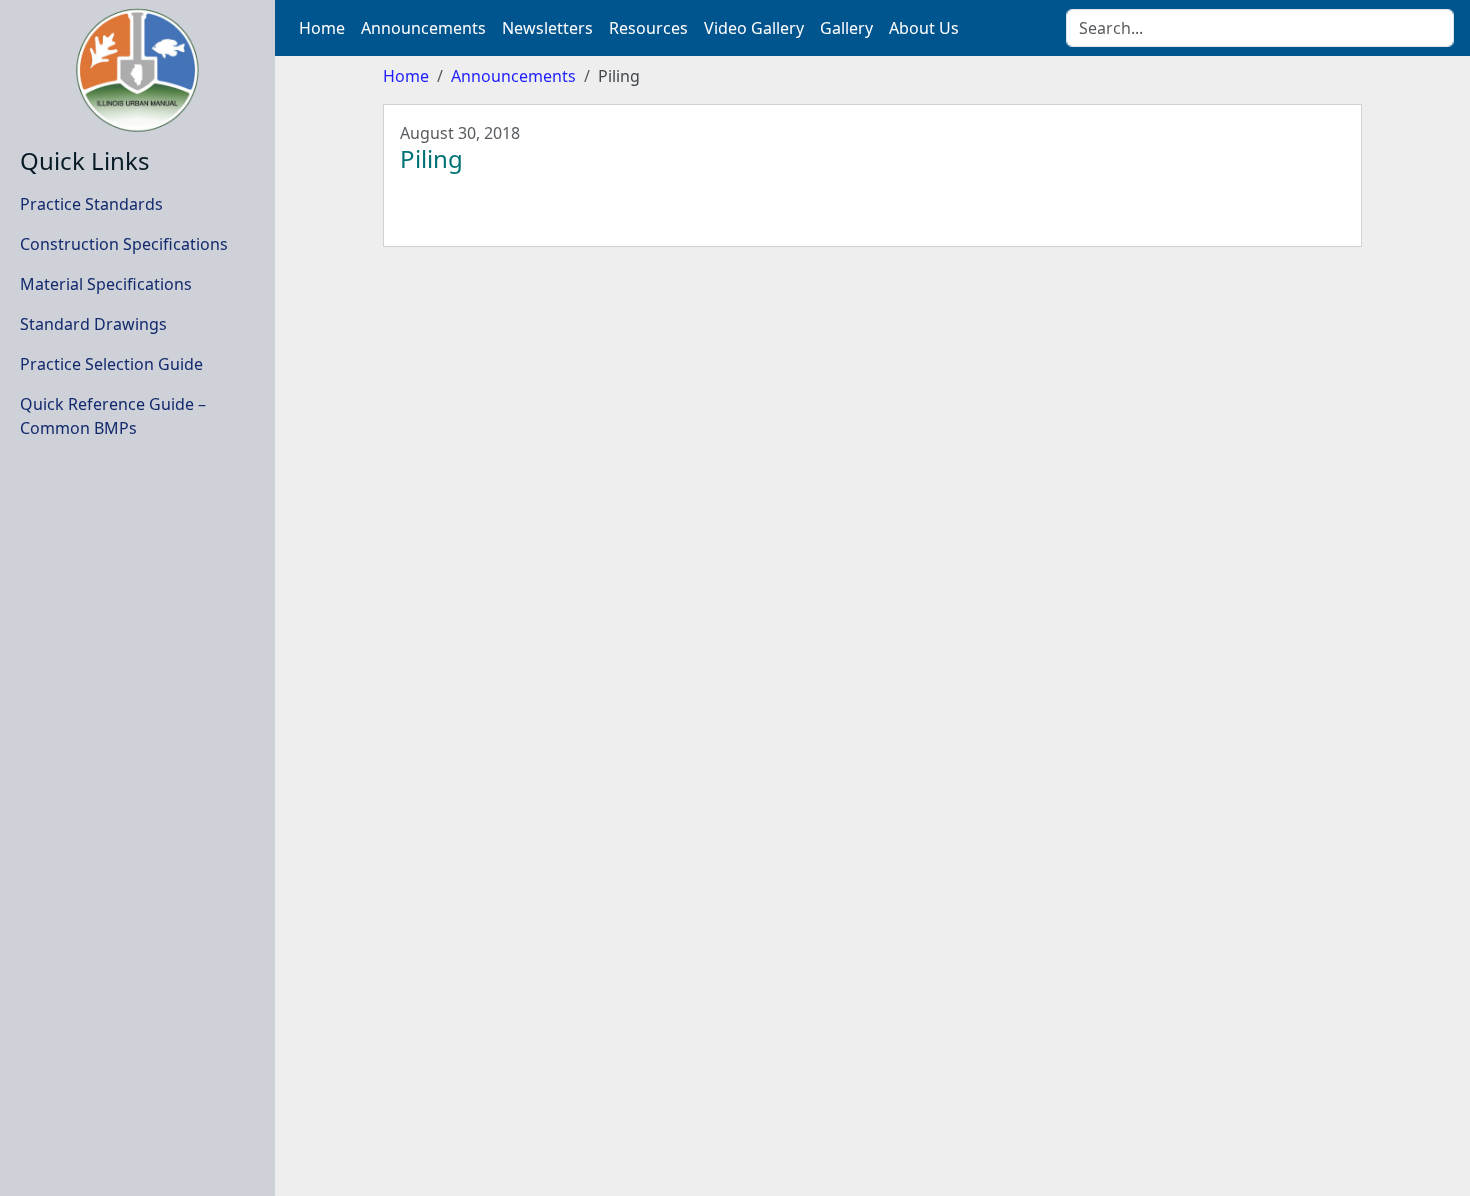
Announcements (513, 76)
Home (406, 76)
